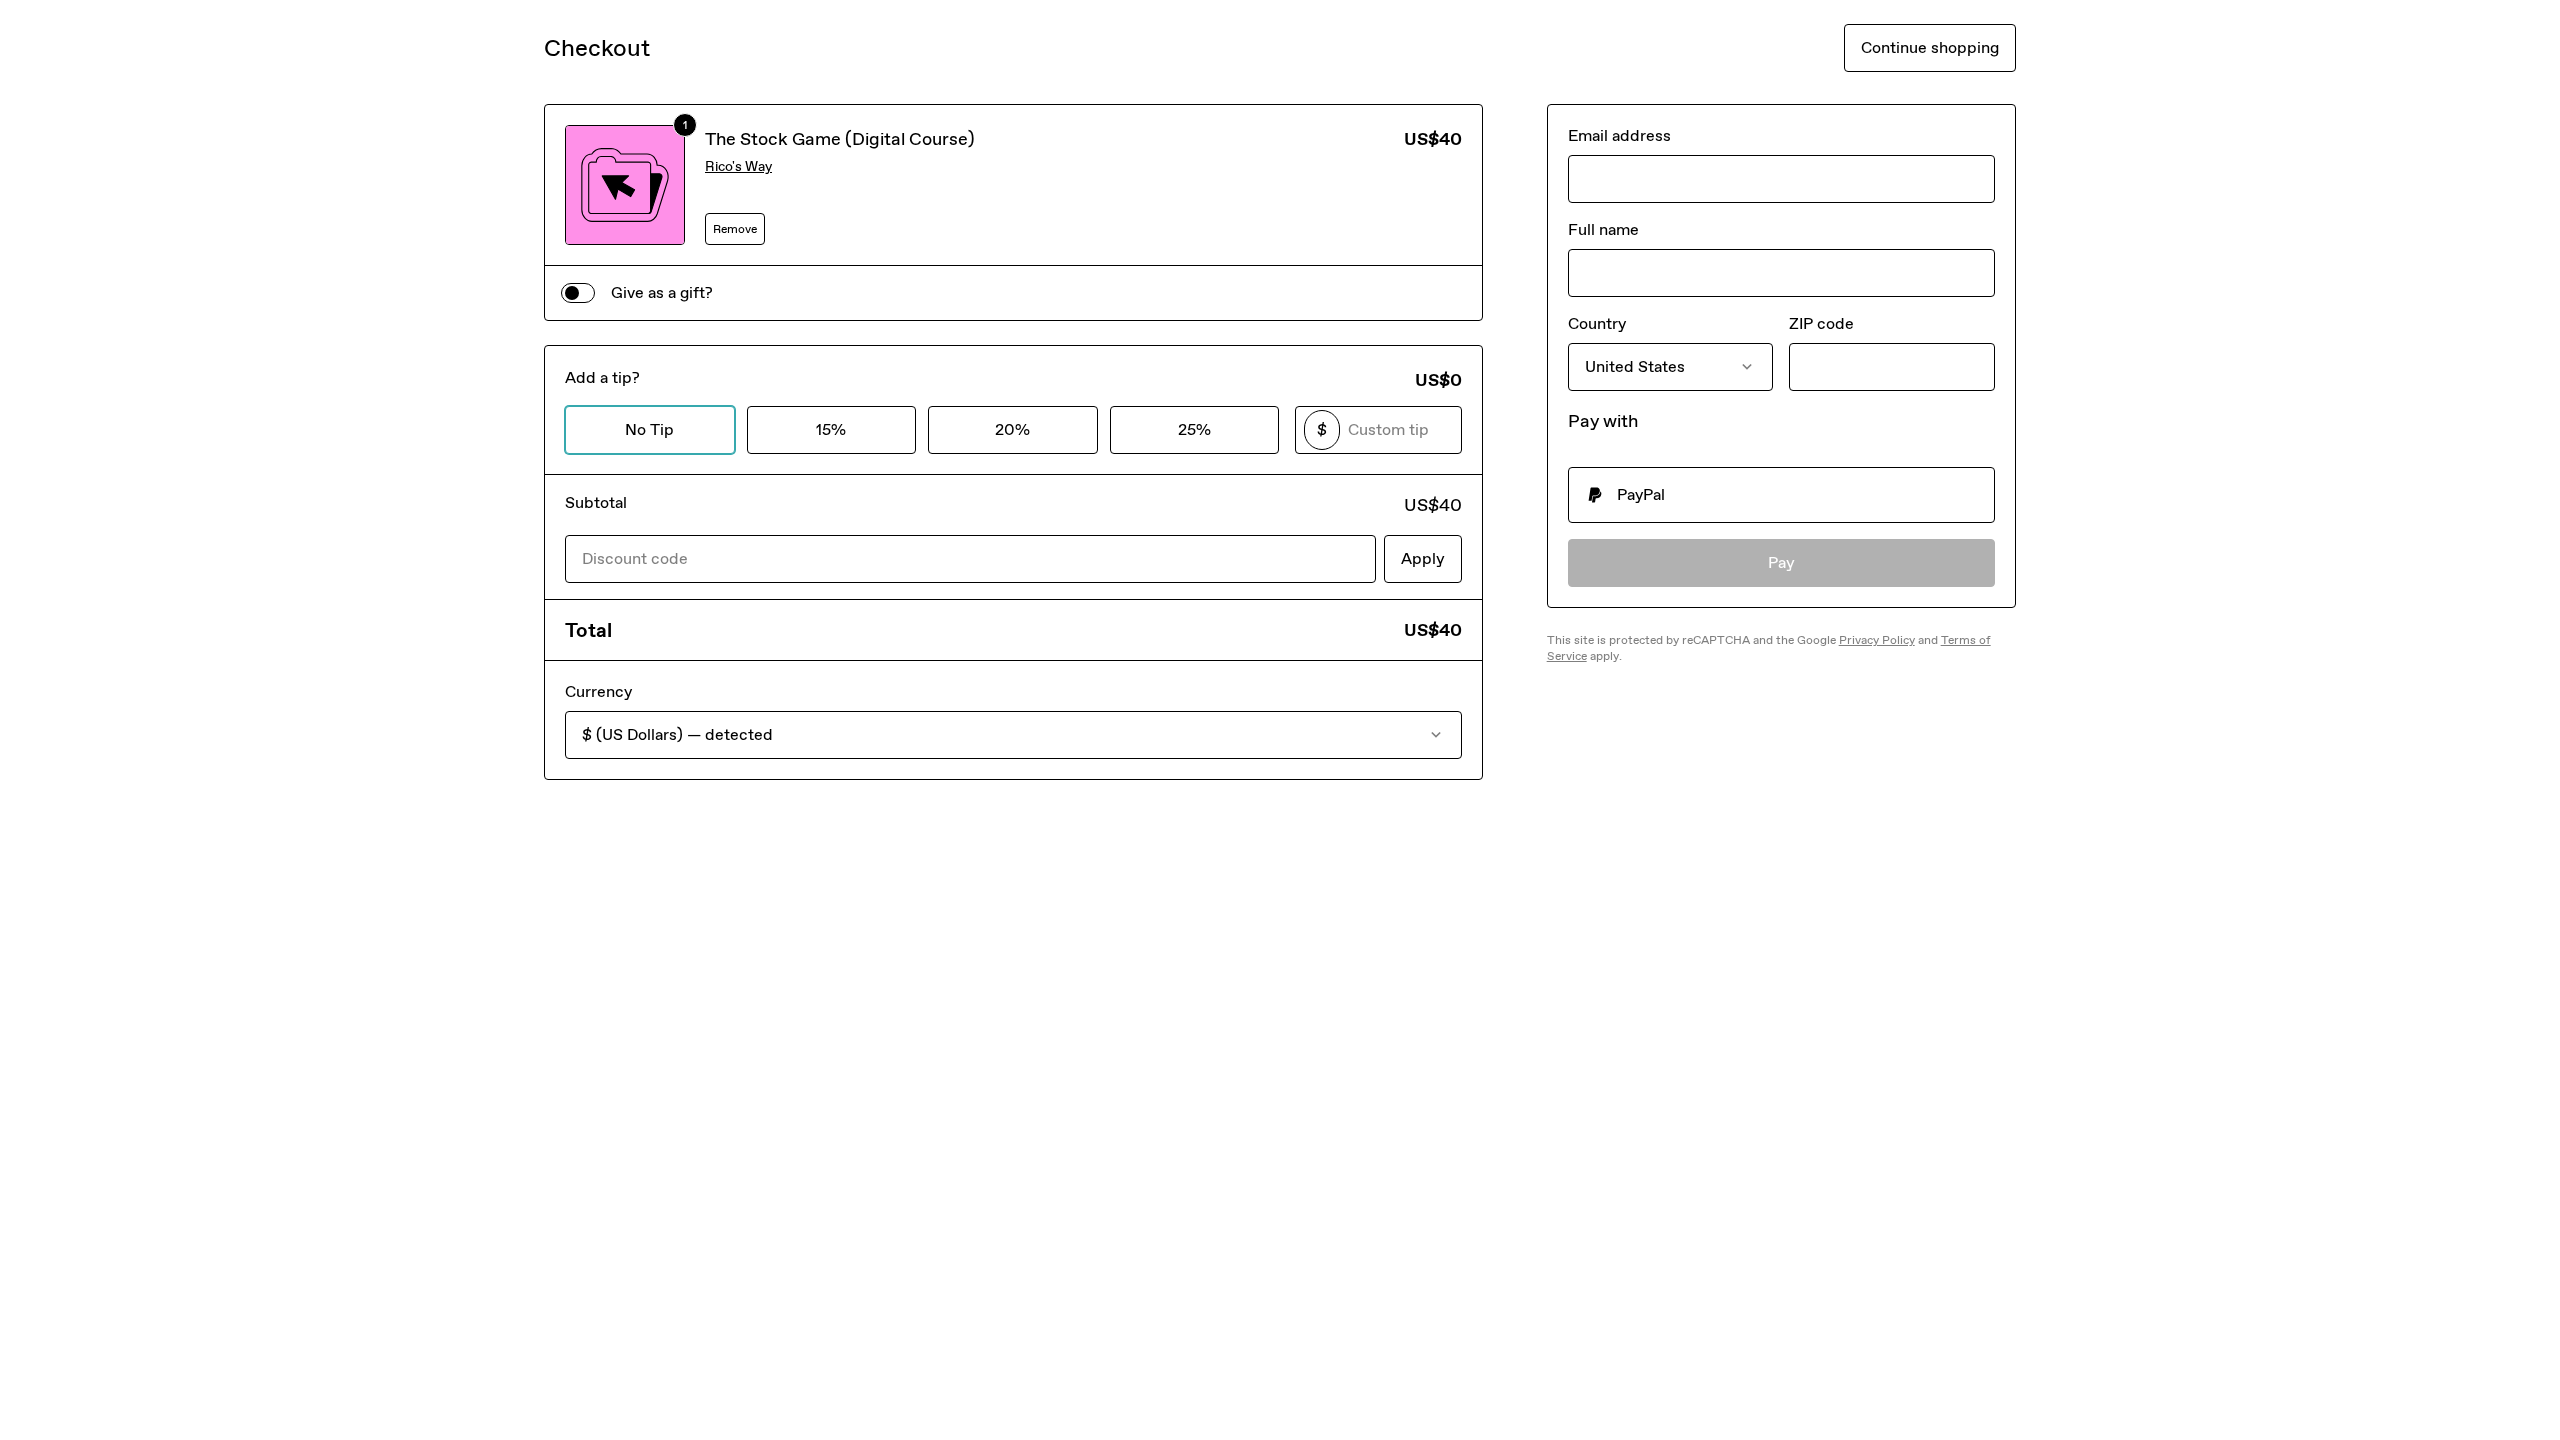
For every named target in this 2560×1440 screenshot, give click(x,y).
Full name (1603, 229)
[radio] (1781, 495)
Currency (598, 691)
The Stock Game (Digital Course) (840, 139)
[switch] (578, 293)
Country (1597, 323)
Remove (735, 229)
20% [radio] (1012, 429)
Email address (1619, 135)
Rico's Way (738, 166)
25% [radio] (1194, 429)
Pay (1781, 562)
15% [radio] (831, 429)
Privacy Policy (1877, 640)
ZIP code (1821, 323)
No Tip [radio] (649, 429)
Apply (1423, 558)
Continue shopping (1930, 47)
